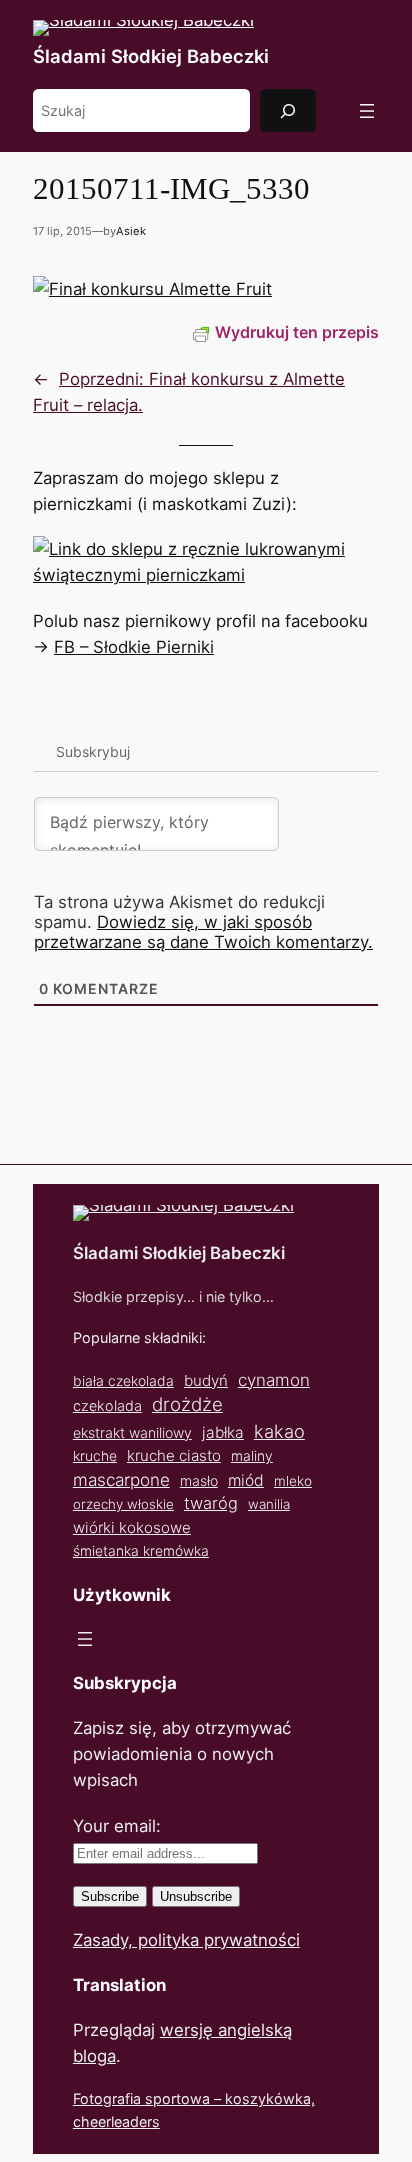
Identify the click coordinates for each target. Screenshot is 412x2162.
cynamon (274, 1380)
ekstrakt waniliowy (132, 1432)
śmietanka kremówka (141, 1550)
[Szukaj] (288, 110)
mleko (293, 1481)
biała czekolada (123, 1380)
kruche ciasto (174, 1455)
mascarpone (121, 1479)
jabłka (223, 1432)
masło (199, 1480)
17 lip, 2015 (62, 231)
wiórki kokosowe (132, 1527)
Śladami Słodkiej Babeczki (151, 56)
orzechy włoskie (123, 1504)
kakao (279, 1431)
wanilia (269, 1504)
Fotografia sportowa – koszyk (173, 2098)
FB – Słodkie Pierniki (134, 647)
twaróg (211, 1503)
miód (246, 1480)
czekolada (107, 1405)
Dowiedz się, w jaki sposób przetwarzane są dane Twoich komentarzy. (203, 932)
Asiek (131, 231)
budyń (206, 1380)
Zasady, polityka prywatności (186, 1940)
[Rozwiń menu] (367, 111)
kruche (95, 1455)
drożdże (187, 1404)
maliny (252, 1455)
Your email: (117, 1826)
